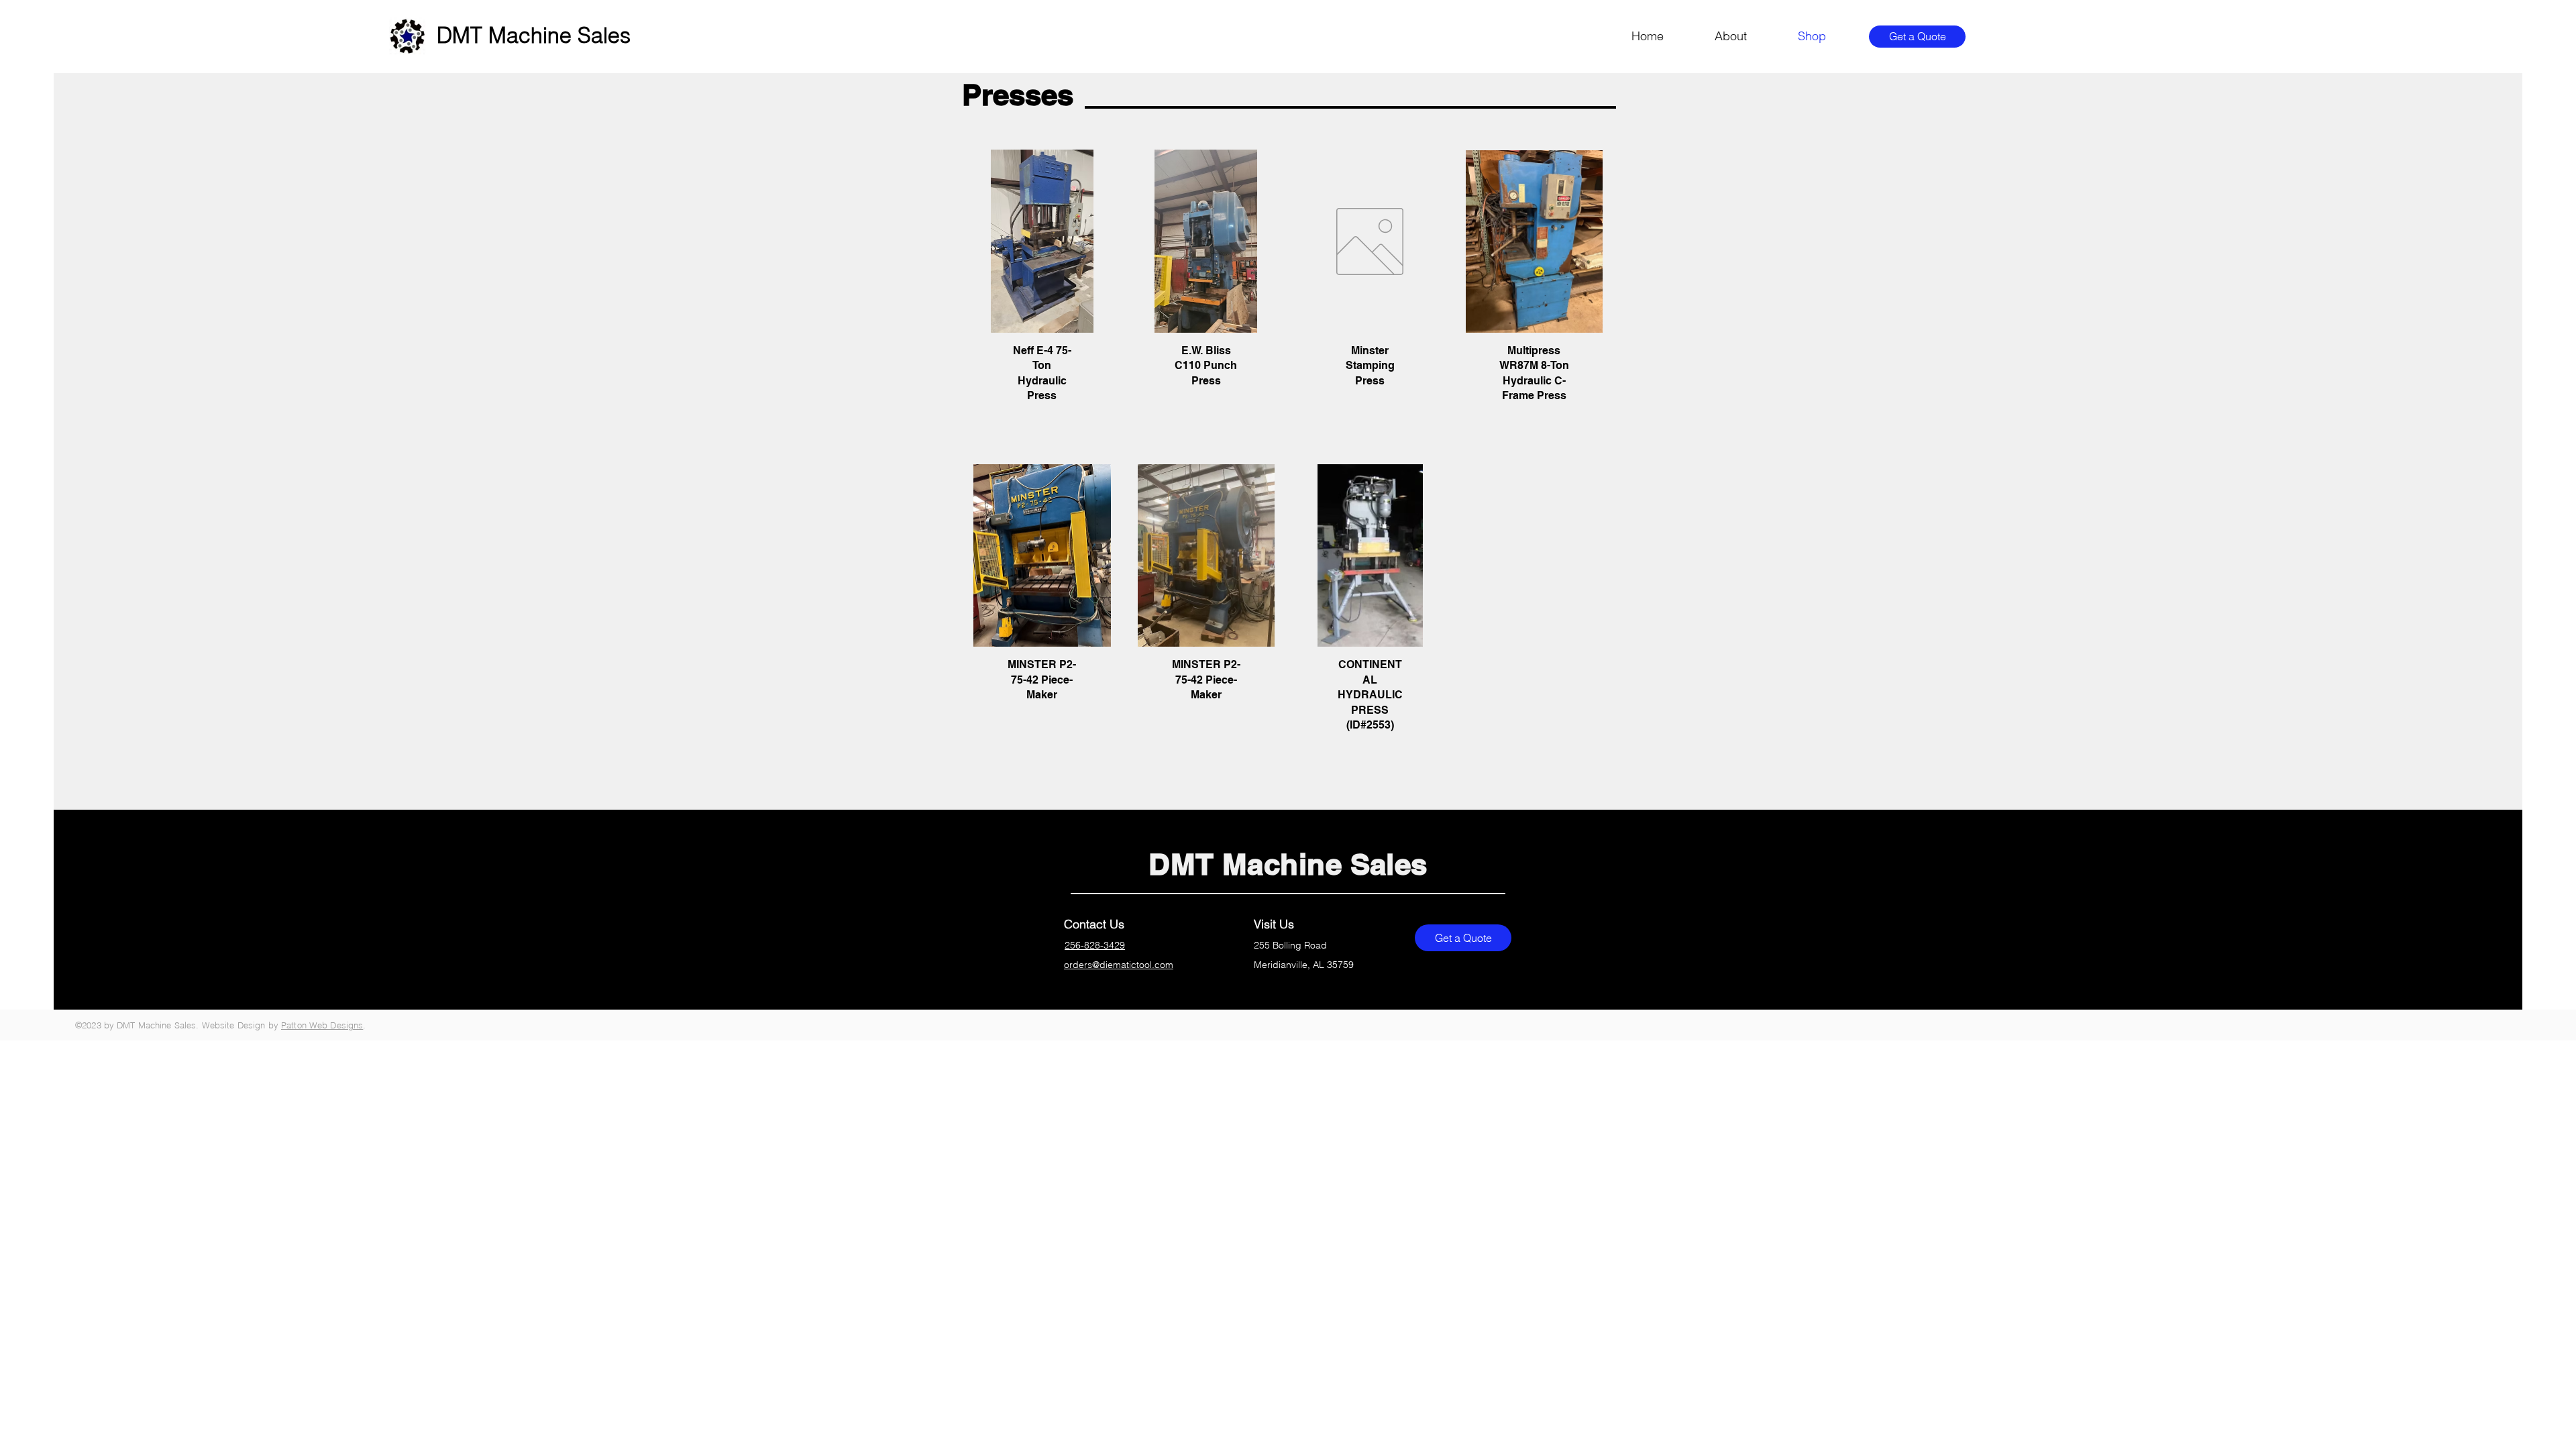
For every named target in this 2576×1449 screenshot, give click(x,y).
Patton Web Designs (322, 1025)
